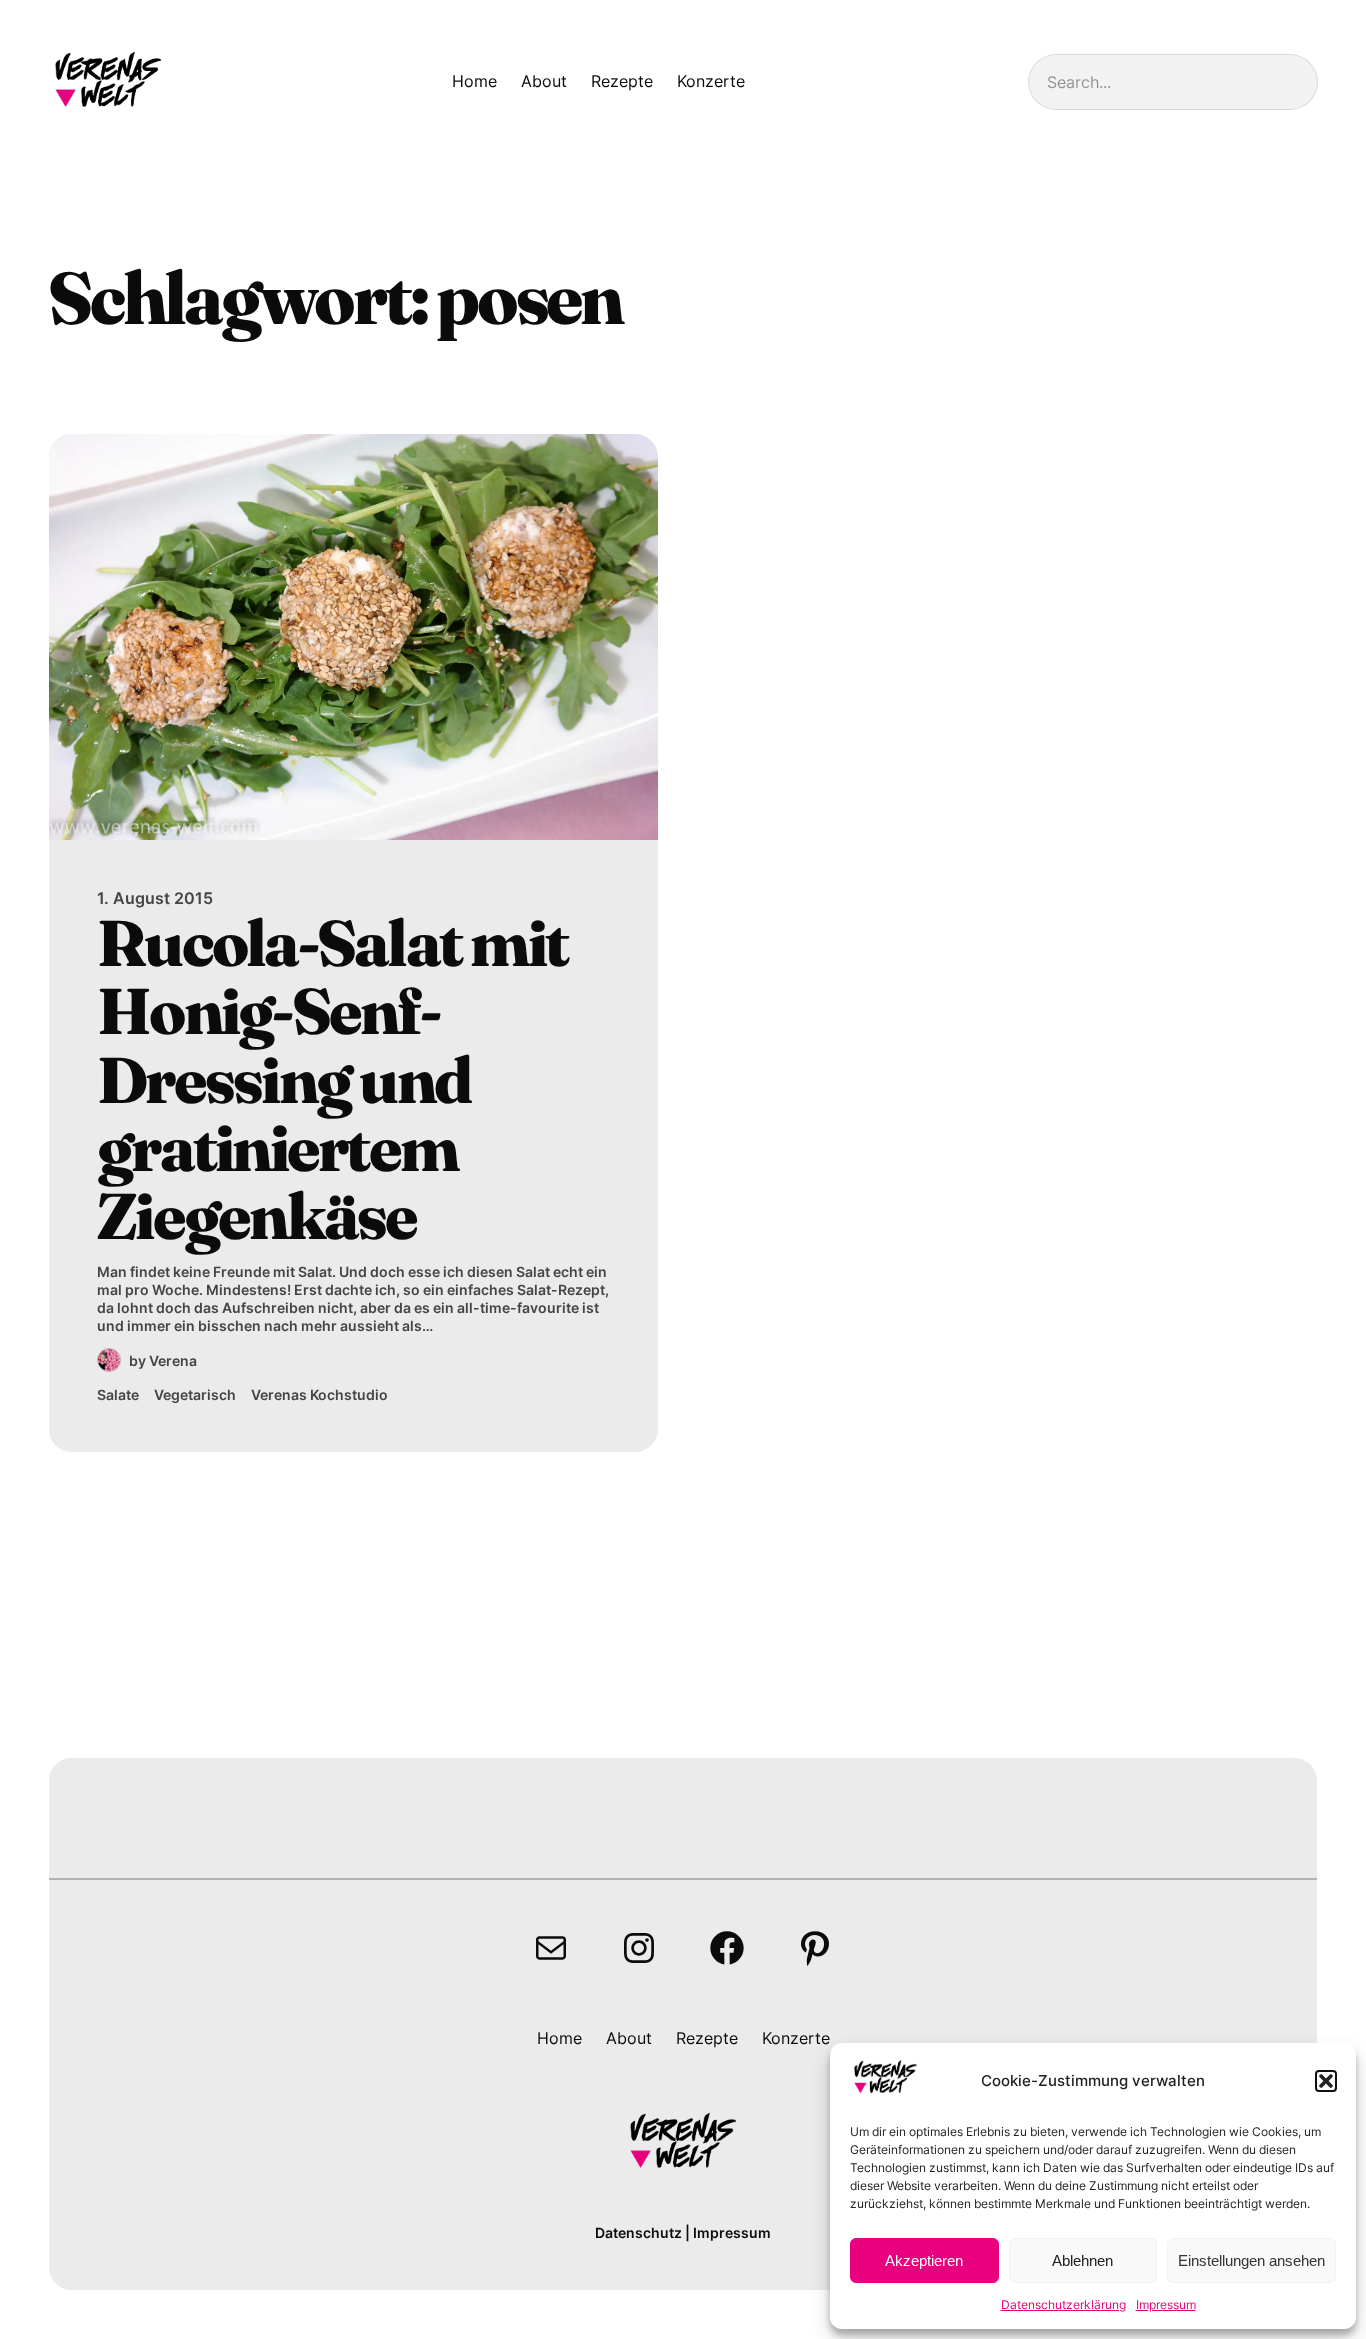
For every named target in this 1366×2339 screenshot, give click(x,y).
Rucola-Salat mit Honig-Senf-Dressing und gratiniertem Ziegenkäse (332, 1080)
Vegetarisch (195, 1394)
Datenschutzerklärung (1063, 2304)
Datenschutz (638, 2232)
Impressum (1166, 2304)
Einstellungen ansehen (1251, 2260)
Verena (173, 1360)
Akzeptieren (924, 2260)
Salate (118, 1394)
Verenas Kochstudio (319, 1394)
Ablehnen (1082, 2260)
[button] (1326, 2081)
